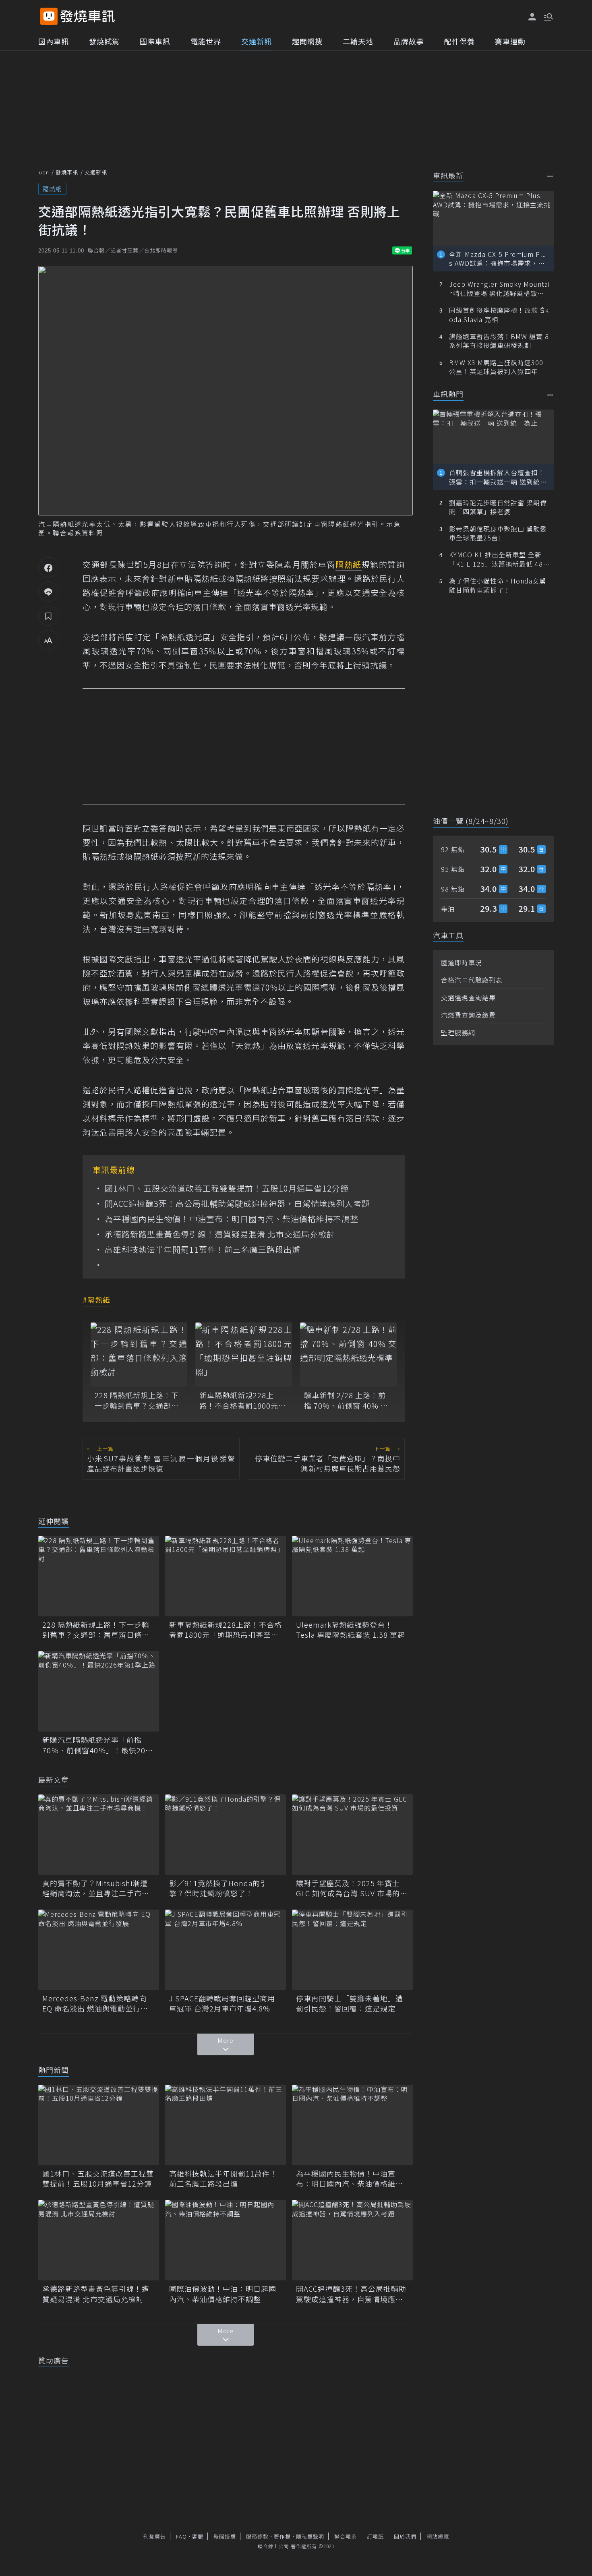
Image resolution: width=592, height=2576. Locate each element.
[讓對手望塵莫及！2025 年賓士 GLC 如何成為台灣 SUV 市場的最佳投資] (352, 1835)
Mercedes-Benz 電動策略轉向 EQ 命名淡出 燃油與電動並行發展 (95, 2003)
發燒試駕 (104, 41)
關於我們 (405, 2536)
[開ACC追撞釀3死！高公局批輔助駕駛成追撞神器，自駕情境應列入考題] (352, 2240)
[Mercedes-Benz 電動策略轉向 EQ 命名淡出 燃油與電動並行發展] (99, 1950)
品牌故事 (409, 41)
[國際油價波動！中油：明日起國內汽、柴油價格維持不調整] (226, 2240)
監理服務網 (458, 1032)
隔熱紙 (52, 189)
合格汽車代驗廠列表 (472, 980)
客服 (198, 2536)
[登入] (532, 17)
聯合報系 (346, 2536)
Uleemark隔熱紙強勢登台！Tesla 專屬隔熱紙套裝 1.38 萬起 (351, 1630)
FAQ (181, 2536)
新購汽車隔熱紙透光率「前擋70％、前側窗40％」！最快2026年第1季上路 (98, 1745)
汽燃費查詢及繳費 (468, 1015)
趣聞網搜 (307, 41)
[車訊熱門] (550, 395)
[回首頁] (88, 16)
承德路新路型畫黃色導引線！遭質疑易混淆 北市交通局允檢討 (220, 1234)
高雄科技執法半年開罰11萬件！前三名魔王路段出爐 (203, 1250)
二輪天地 (358, 41)
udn (44, 172)
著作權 (282, 2536)
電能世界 (206, 41)
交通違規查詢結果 (468, 997)
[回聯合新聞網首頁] (49, 16)
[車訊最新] (550, 176)
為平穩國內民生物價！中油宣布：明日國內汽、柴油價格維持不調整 (232, 1219)
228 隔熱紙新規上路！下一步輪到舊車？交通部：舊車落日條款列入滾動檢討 (137, 1400)
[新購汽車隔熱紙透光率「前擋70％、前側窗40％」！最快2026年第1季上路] (99, 1691)
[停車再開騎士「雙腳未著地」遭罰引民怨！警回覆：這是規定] (352, 1950)
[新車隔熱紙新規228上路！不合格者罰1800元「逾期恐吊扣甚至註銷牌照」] (244, 1355)
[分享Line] (48, 592)
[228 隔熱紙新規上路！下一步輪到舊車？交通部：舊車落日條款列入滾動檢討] (139, 1355)
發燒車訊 (67, 172)
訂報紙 (375, 2536)
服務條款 (257, 2536)
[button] (548, 16)
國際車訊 (155, 41)
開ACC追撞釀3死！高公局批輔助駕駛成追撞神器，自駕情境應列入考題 (237, 1204)
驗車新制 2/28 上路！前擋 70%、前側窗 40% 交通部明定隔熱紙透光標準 (346, 1400)
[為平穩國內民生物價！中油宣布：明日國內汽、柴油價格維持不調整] (352, 2125)
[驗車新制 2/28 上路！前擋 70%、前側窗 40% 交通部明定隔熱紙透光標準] (348, 1355)
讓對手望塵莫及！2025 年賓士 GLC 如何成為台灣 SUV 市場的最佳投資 (352, 1888)
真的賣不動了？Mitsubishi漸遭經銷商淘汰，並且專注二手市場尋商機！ (96, 1888)
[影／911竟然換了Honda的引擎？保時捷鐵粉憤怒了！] (226, 1835)
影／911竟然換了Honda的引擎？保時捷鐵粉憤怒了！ (218, 1888)
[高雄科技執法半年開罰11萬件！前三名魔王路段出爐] (226, 2125)
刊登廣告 (155, 2536)
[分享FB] (48, 567)
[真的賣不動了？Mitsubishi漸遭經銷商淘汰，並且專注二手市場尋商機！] (99, 1835)
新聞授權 (225, 2536)
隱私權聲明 (310, 2536)
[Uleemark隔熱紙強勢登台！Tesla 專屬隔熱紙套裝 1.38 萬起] (352, 1576)
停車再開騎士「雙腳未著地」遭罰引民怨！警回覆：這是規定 (350, 2003)
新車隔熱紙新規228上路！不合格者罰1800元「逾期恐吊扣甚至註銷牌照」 (241, 1400)
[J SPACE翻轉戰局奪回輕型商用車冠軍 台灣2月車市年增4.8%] (226, 1950)
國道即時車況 (462, 962)
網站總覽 (438, 2536)
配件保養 (460, 41)
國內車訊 (54, 41)
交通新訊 (257, 41)
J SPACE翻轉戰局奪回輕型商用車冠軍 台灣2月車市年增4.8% (222, 2003)
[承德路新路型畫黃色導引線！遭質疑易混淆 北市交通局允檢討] (99, 2240)
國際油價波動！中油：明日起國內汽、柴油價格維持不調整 (223, 2294)
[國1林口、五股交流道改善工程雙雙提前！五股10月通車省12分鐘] (99, 2125)
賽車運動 (510, 41)
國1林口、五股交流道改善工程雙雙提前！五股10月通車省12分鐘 (227, 1188)
